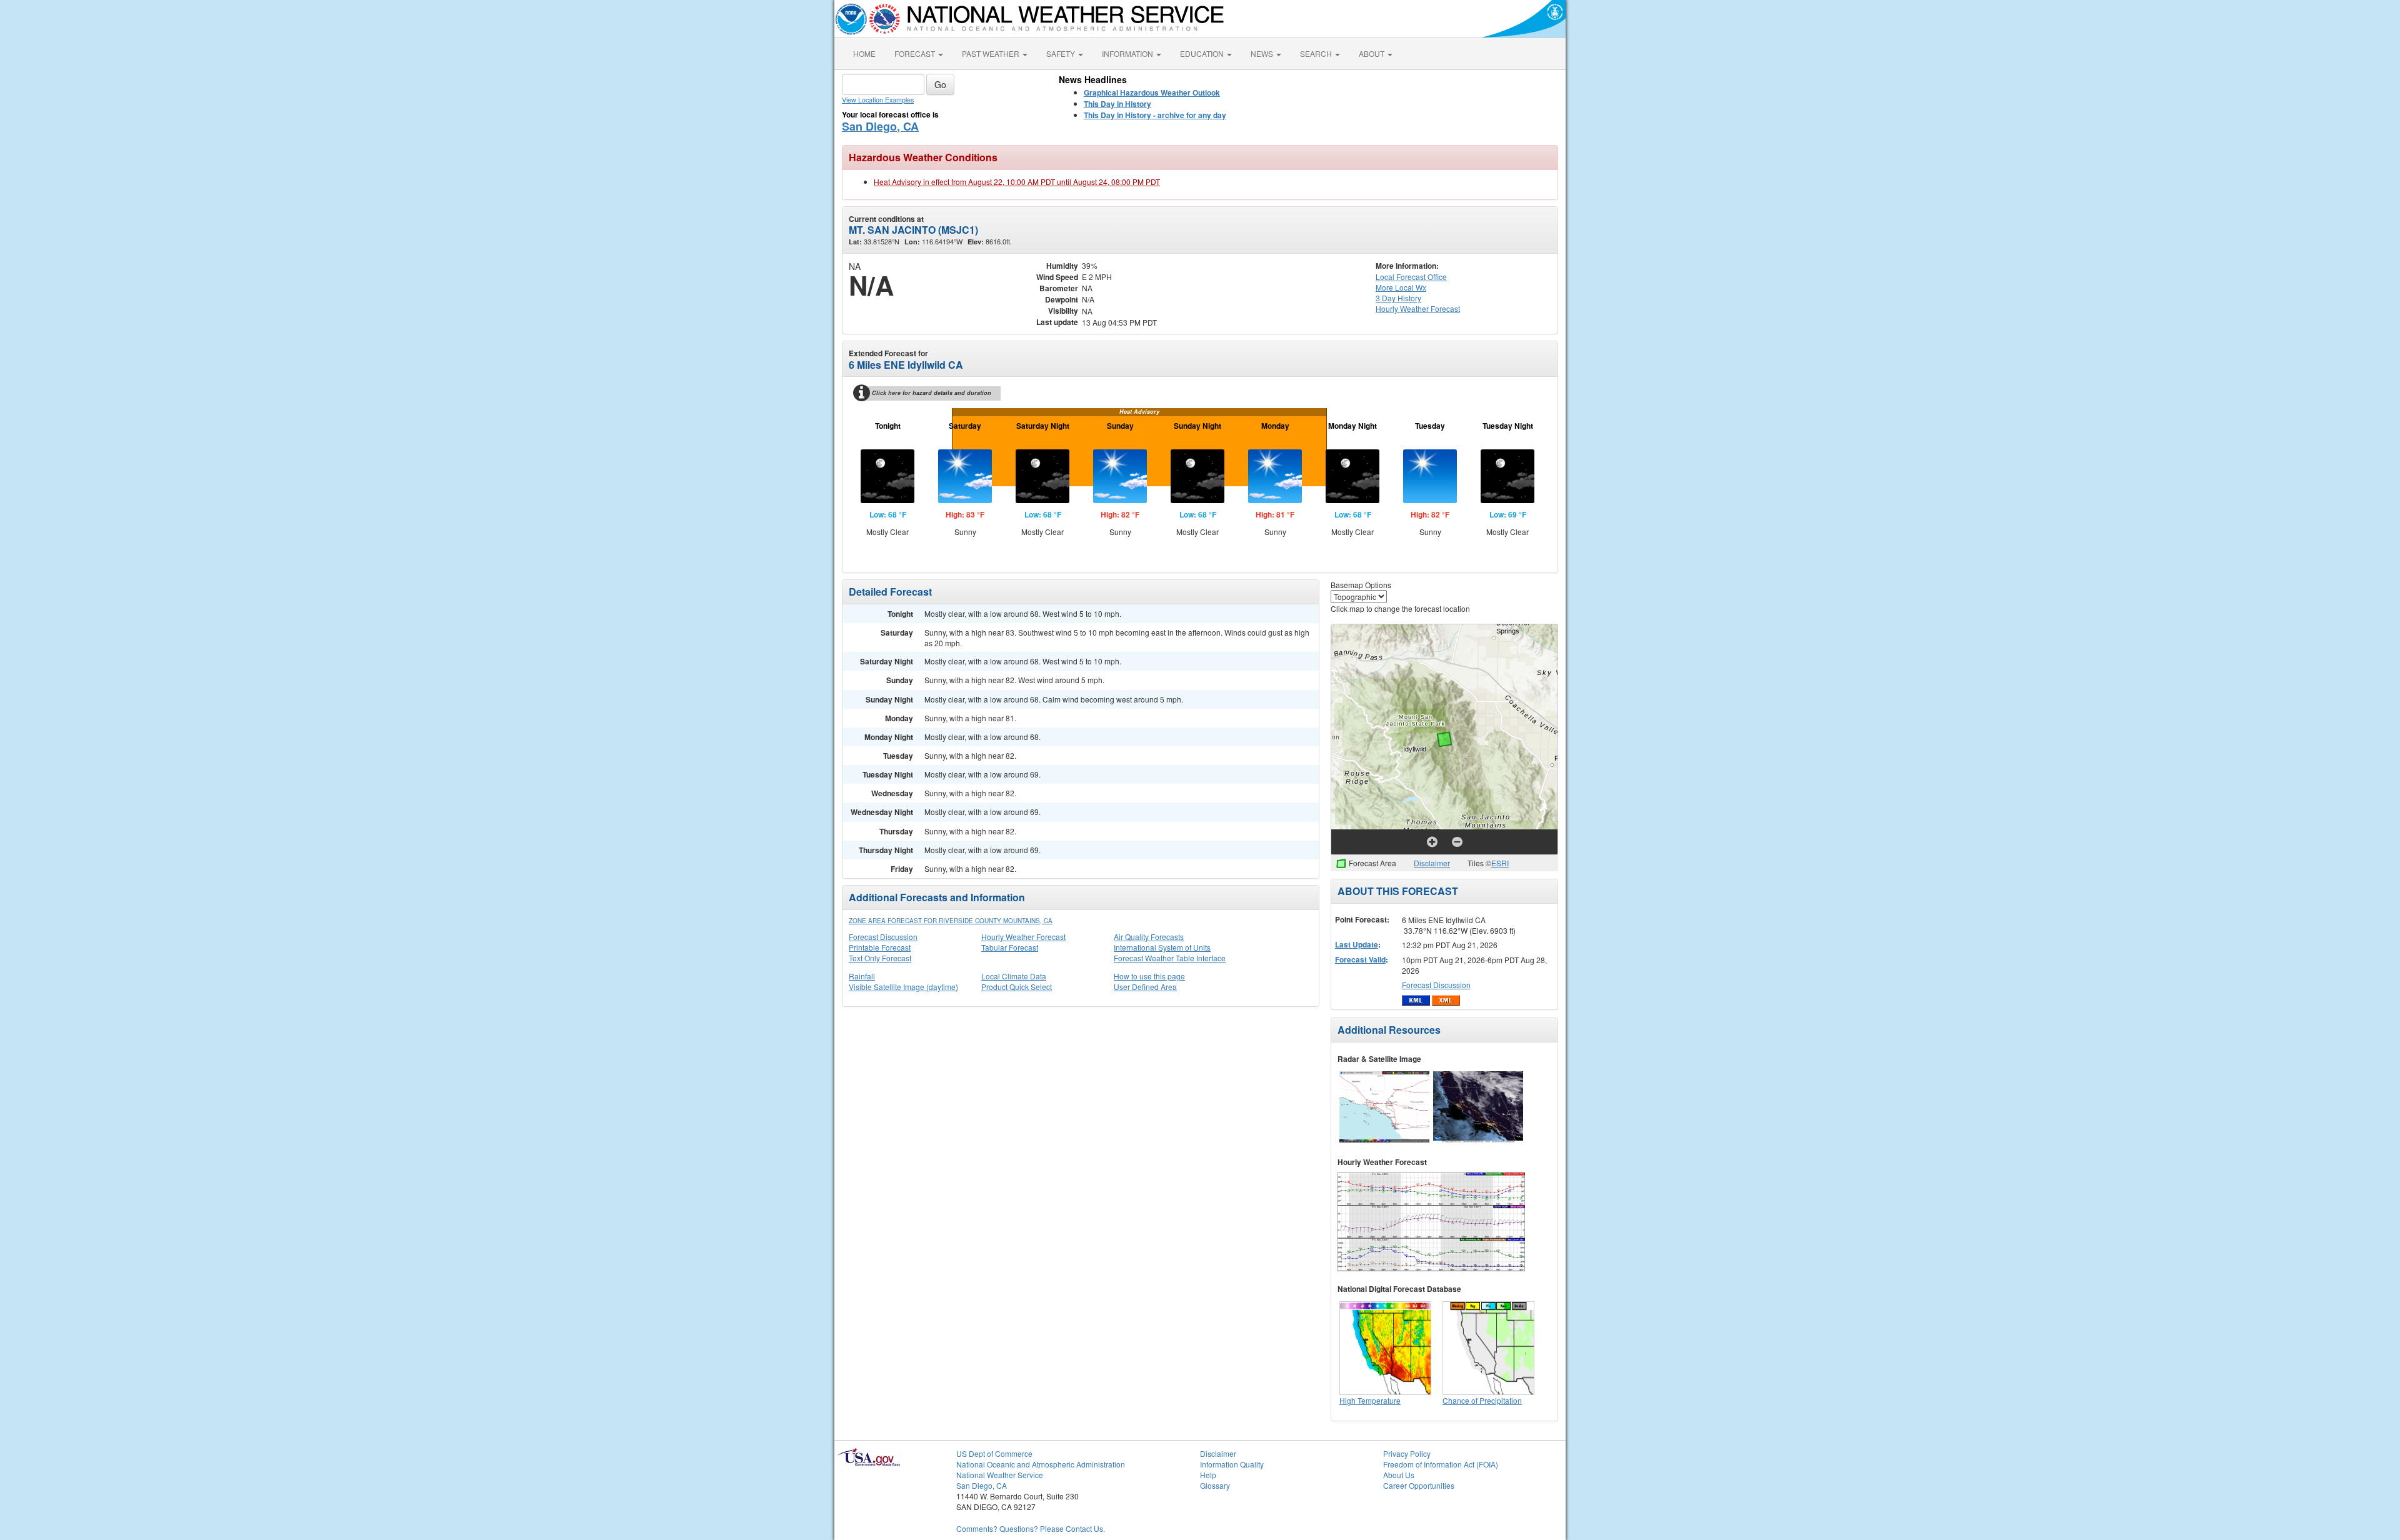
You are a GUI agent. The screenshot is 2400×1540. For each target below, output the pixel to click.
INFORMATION (1128, 53)
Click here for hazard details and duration (932, 393)
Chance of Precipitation (1482, 1400)
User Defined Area (1145, 987)
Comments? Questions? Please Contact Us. (1031, 1528)
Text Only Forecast (880, 958)
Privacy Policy (1407, 1453)
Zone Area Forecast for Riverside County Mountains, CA (951, 921)
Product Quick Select (1017, 987)
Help (1208, 1475)
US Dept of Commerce (994, 1453)
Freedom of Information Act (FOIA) (1441, 1464)
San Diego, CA (880, 126)
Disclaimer (1432, 863)
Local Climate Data (1014, 976)
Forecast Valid (1360, 959)
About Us (1399, 1475)
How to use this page (1149, 976)
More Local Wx (1401, 287)
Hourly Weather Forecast (1023, 937)
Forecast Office (1411, 277)
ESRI (1500, 863)
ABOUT (1372, 53)
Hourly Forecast (1418, 308)
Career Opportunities (1419, 1485)
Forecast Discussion (883, 937)
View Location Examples (878, 100)
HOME (864, 53)
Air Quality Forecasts (1149, 937)
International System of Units (1162, 947)
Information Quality (1232, 1464)
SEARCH (1317, 53)
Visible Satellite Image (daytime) (903, 987)
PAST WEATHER (992, 53)
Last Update (1357, 944)
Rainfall (862, 976)
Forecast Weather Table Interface (1170, 958)
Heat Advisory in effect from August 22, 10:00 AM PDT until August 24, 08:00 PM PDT (1017, 182)
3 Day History (1398, 298)
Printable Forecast (880, 947)
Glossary (1215, 1485)
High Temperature (1370, 1400)
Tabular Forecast (1010, 947)
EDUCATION (1203, 53)
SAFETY (1062, 53)
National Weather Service (1000, 1475)
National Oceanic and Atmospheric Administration (1041, 1464)
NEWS (1263, 53)
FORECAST (916, 53)
